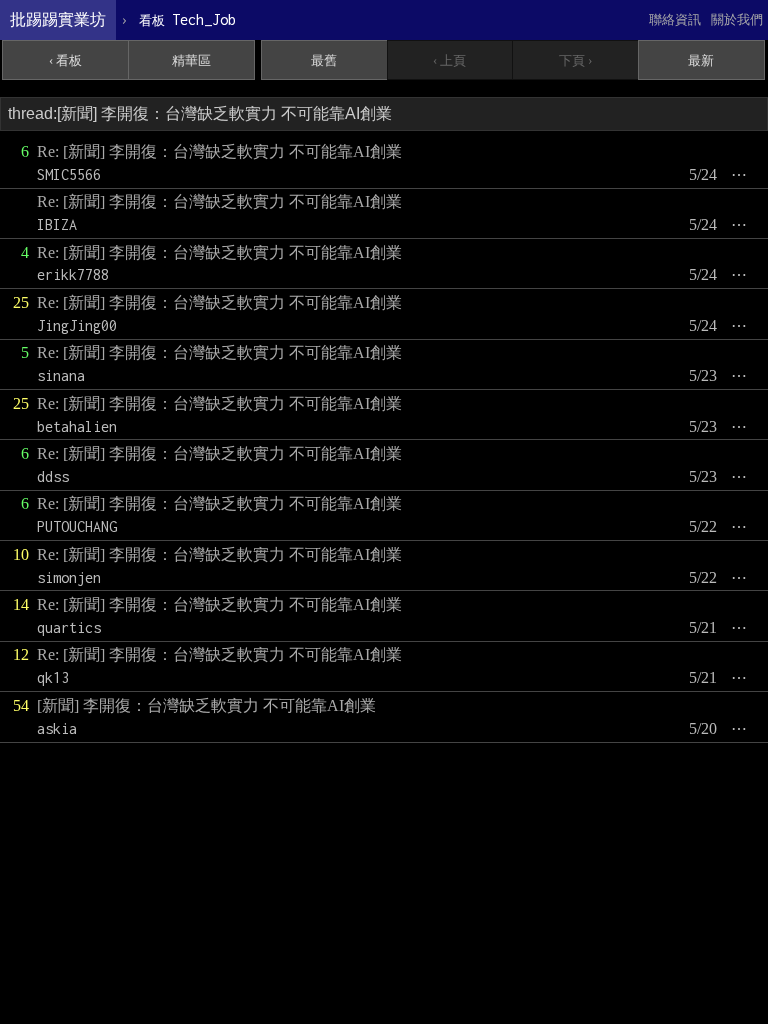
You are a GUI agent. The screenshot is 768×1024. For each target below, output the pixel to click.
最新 (701, 60)
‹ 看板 (65, 60)
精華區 (191, 60)
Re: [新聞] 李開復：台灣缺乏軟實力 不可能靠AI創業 (219, 151)
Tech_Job (187, 19)
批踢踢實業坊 (58, 19)
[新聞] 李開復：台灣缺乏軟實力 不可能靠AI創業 (206, 705)
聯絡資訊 (675, 19)
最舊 (324, 60)
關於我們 (737, 19)
